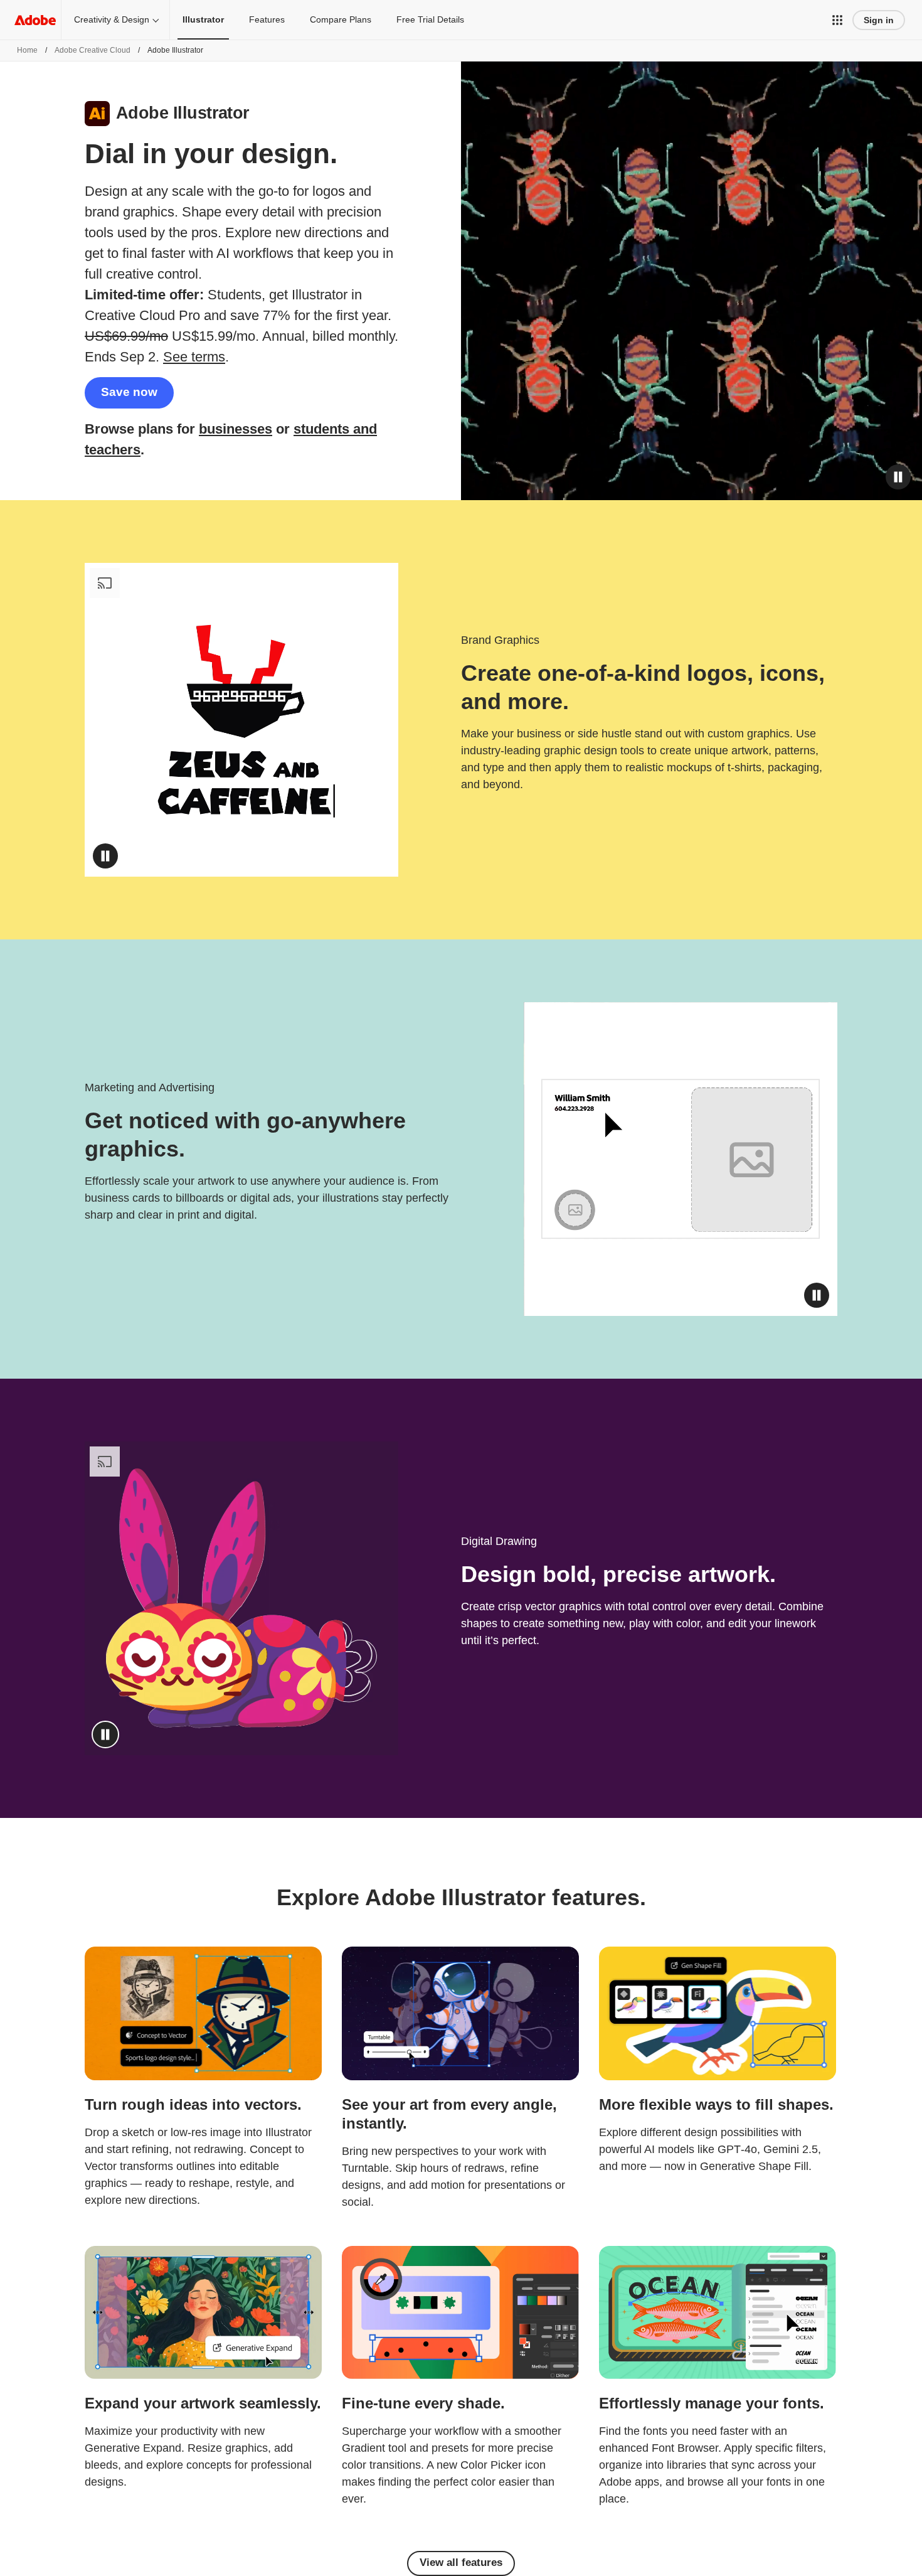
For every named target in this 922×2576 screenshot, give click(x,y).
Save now (129, 392)
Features (267, 19)
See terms (194, 357)
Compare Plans (341, 19)
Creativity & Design (112, 19)
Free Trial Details (430, 19)
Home (27, 50)
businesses (236, 429)
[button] (837, 20)
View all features (461, 2563)
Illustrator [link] (203, 19)
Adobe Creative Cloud (93, 50)
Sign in (879, 20)
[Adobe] (35, 20)
